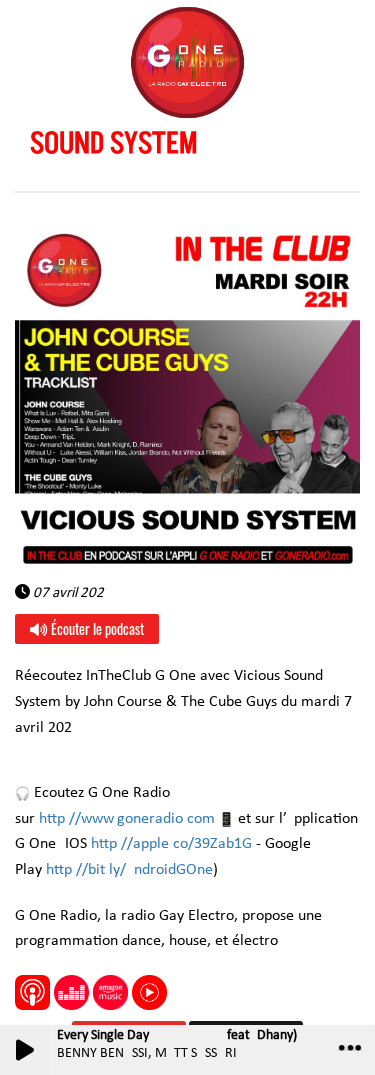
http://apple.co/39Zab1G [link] (171, 844)
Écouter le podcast (96, 628)
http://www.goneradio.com (127, 819)
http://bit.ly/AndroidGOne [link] (129, 870)
